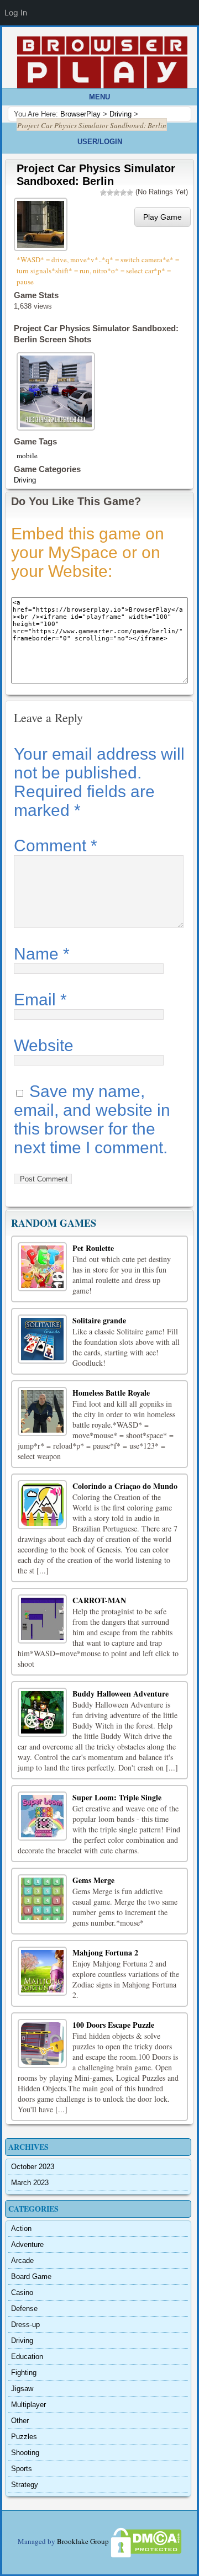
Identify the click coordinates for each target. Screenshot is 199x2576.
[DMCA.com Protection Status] (145, 2542)
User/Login (100, 142)
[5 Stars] (130, 193)
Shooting (25, 2453)
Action (21, 2228)
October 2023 (33, 2167)
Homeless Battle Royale (111, 1393)
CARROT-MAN (99, 1600)
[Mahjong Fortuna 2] (42, 1971)
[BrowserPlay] (102, 62)
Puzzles (24, 2437)
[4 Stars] (123, 193)
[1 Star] (103, 193)
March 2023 (30, 2183)
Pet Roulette (93, 1248)
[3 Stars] (117, 193)
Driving (25, 480)
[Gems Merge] (42, 1899)
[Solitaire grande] (42, 1339)
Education (27, 2357)
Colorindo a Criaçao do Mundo (125, 1486)
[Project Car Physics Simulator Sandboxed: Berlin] (42, 223)
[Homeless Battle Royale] (42, 1411)
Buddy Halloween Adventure (121, 1694)
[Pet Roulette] (42, 1267)
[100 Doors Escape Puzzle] (42, 2044)
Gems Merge (93, 1880)
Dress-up (25, 2325)
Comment (56, 846)
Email (40, 1000)
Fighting (24, 2373)
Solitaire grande (99, 1320)
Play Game (163, 217)
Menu (99, 97)
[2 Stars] (110, 193)
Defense (24, 2309)
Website (44, 1045)
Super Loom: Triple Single (117, 1797)
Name (42, 954)
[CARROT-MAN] (42, 1619)
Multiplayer (28, 2405)
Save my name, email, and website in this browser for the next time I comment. (92, 1119)
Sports (22, 2469)
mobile (27, 455)
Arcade (22, 2260)
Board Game (31, 2276)
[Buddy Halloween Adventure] (42, 1712)
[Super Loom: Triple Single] (42, 1816)
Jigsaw (22, 2389)
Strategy (25, 2485)
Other (20, 2421)
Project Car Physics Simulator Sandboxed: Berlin (96, 175)
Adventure (27, 2244)
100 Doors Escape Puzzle (113, 2025)
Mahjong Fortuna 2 (105, 1952)
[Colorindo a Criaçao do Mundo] (42, 1505)
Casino (22, 2293)
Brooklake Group (83, 2542)
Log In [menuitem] (16, 12)
